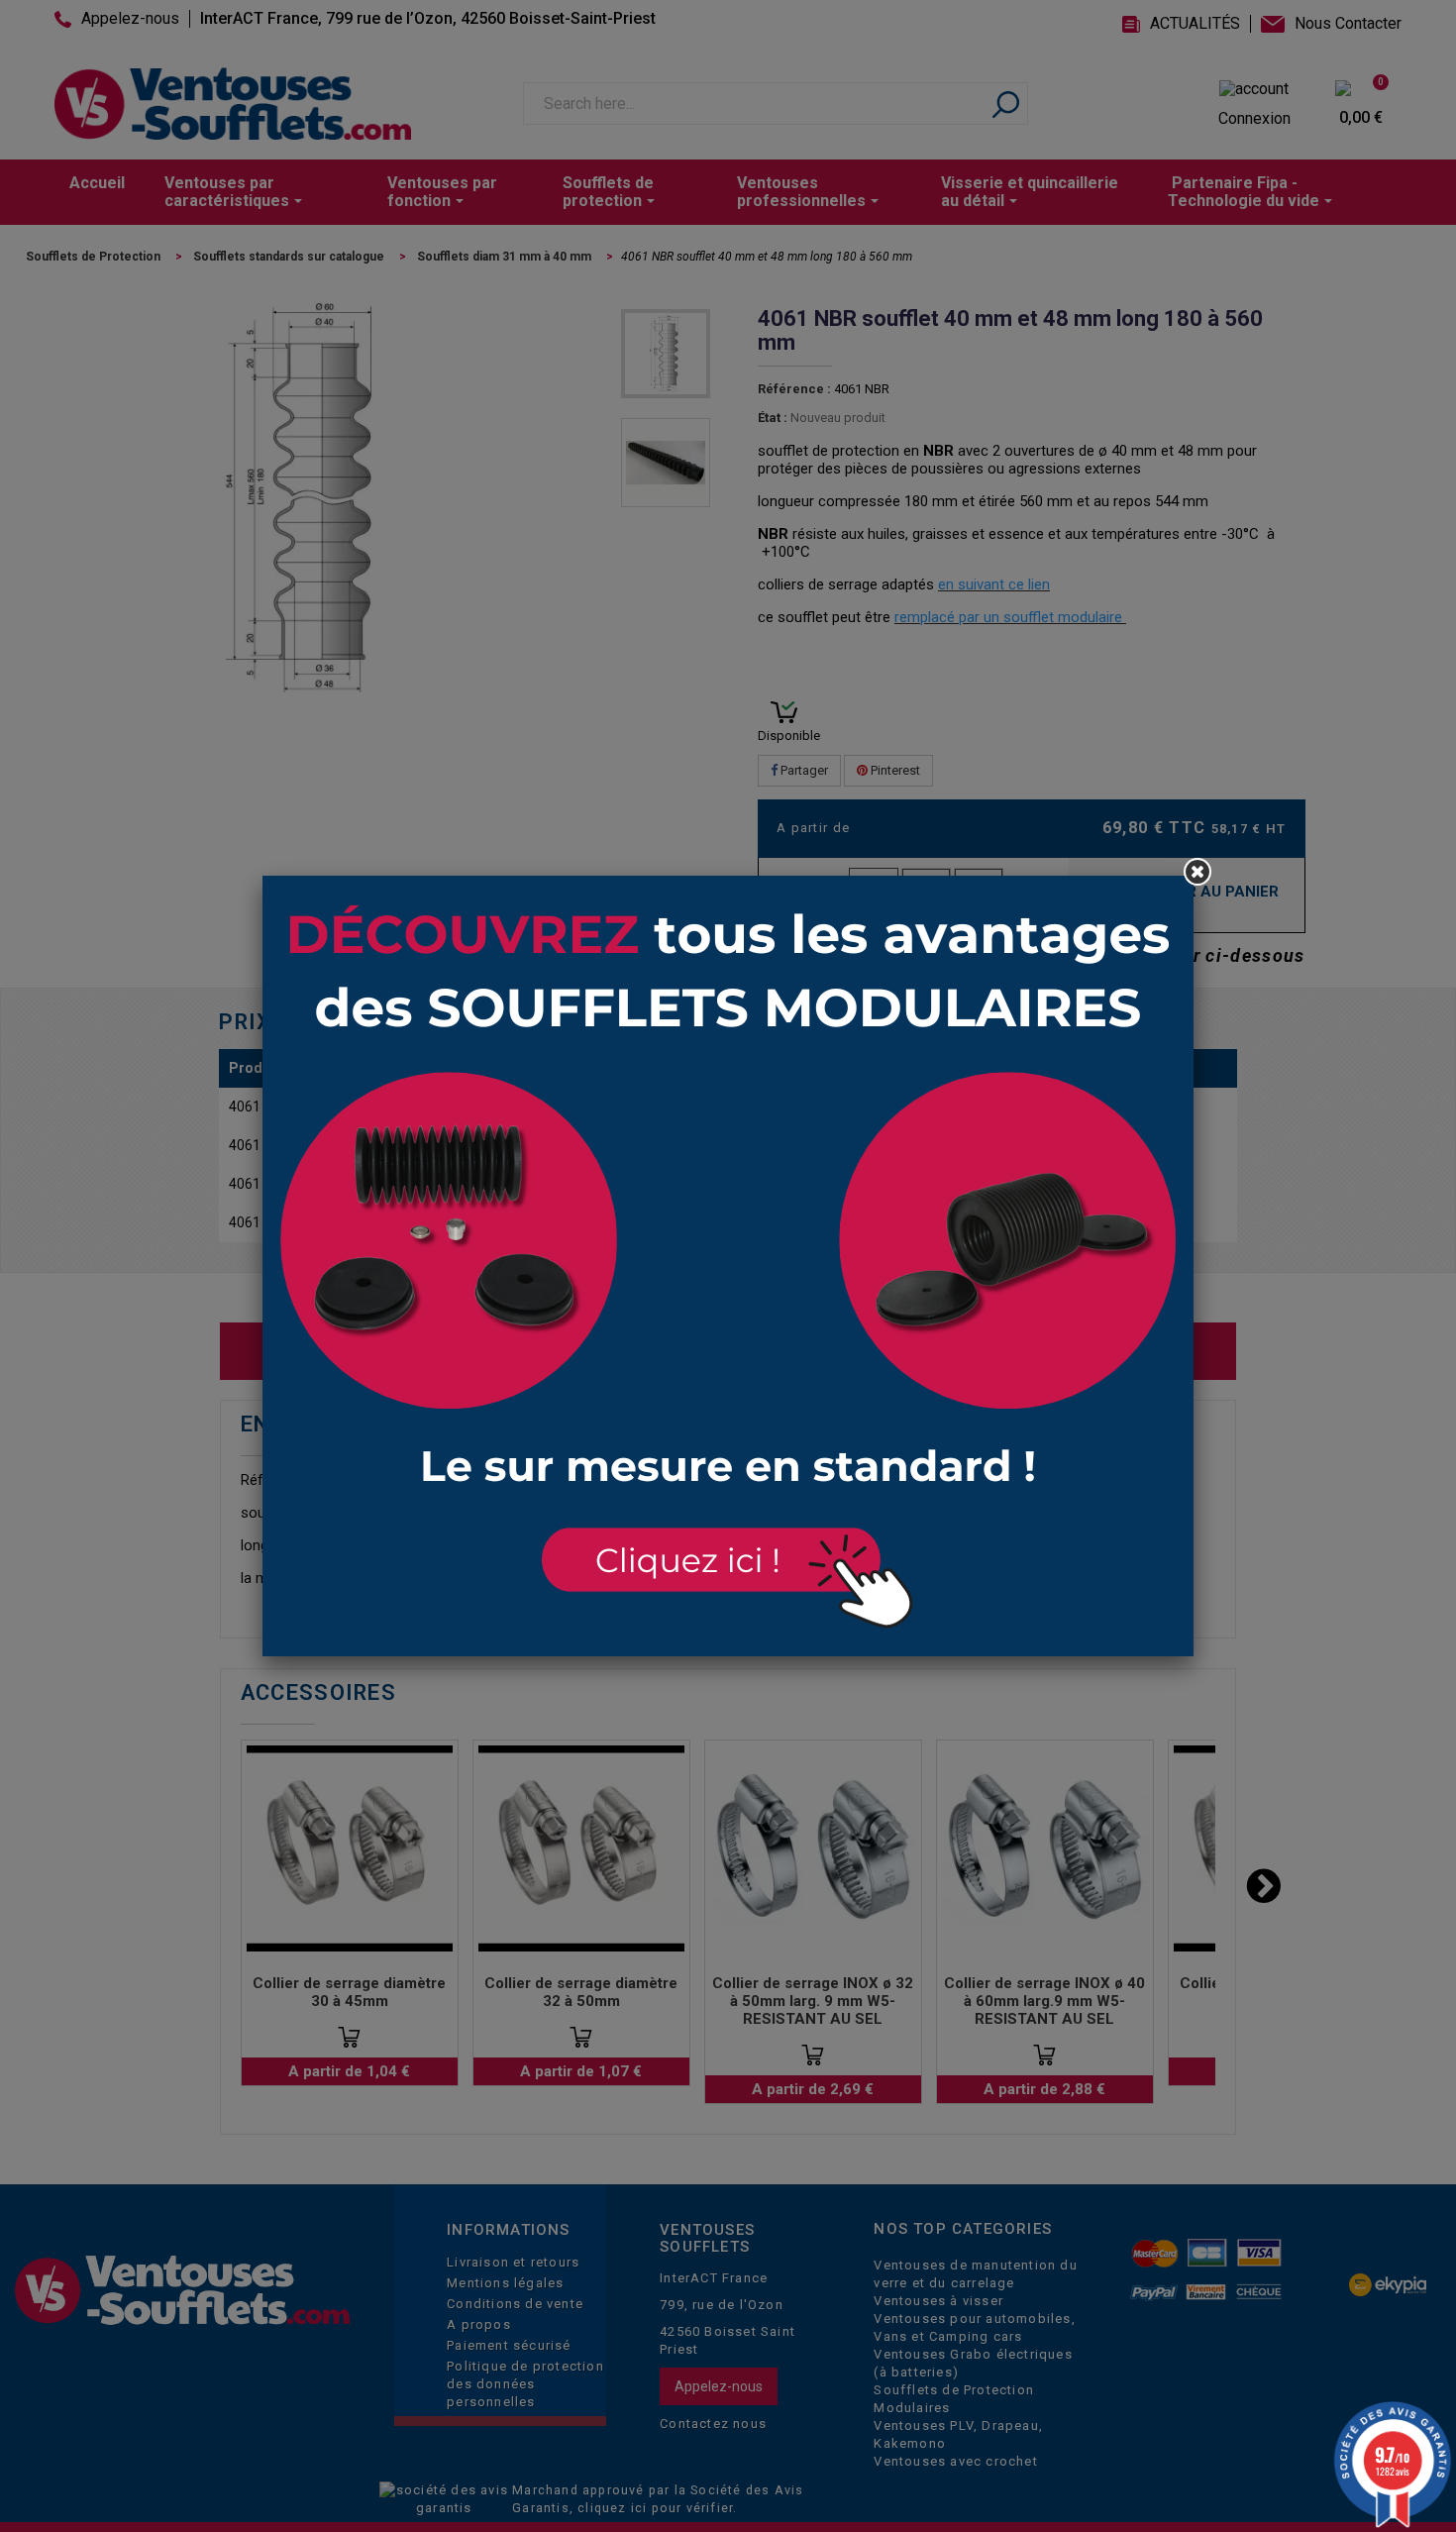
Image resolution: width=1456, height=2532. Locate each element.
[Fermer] (1197, 872)
